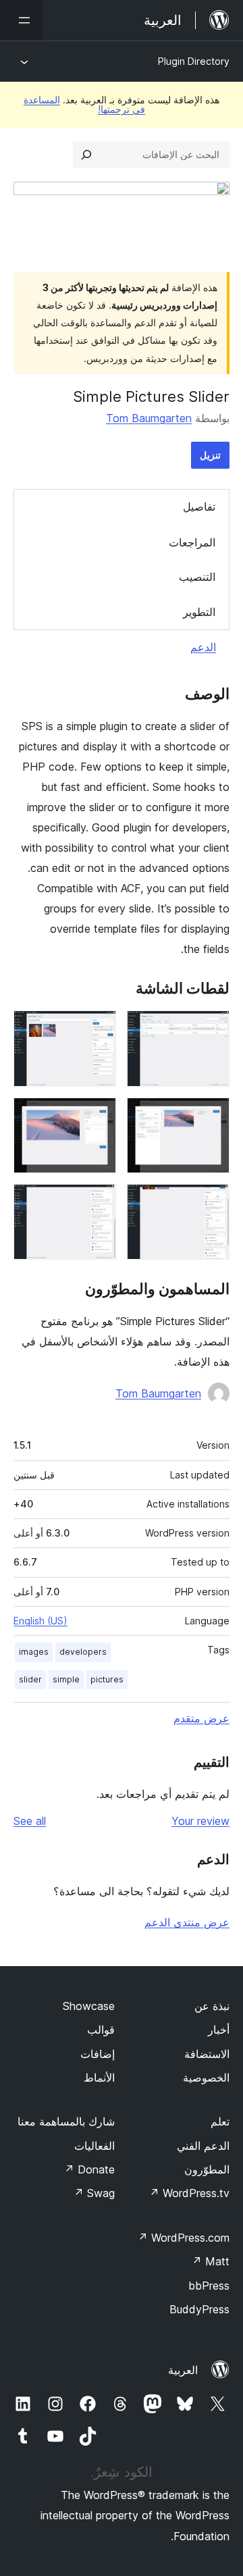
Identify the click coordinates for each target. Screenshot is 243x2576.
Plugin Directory (194, 61)
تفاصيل (199, 507)
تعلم (220, 2121)
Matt (211, 2261)
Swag (94, 2193)
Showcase (89, 2006)
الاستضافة (207, 2054)
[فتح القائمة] (22, 20)
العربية (183, 2370)
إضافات (98, 2054)
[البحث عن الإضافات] (86, 155)
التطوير (199, 612)
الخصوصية (206, 2078)
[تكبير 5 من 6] (211, 1202)
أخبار (219, 2030)
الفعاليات (94, 2146)
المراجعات (192, 542)
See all (30, 1821)
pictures (107, 1679)
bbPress (209, 2286)
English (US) (40, 1621)
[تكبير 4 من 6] (98, 1116)
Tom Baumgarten (149, 418)
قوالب (101, 2030)
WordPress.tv (189, 2193)
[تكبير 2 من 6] (98, 1029)
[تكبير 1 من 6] (211, 1029)
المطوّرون (207, 2169)
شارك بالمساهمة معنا (66, 2121)
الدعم (203, 647)
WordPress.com (184, 2238)
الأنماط (99, 2078)
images (34, 1652)
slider (30, 1679)
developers (83, 1652)
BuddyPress (199, 2309)
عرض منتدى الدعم (187, 1922)
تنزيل (210, 455)
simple (66, 1679)
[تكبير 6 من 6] (98, 1202)
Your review (200, 1821)
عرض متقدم (201, 1718)
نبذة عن (212, 2006)
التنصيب (197, 577)
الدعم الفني (203, 2146)
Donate (89, 2169)
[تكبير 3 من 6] (211, 1116)
